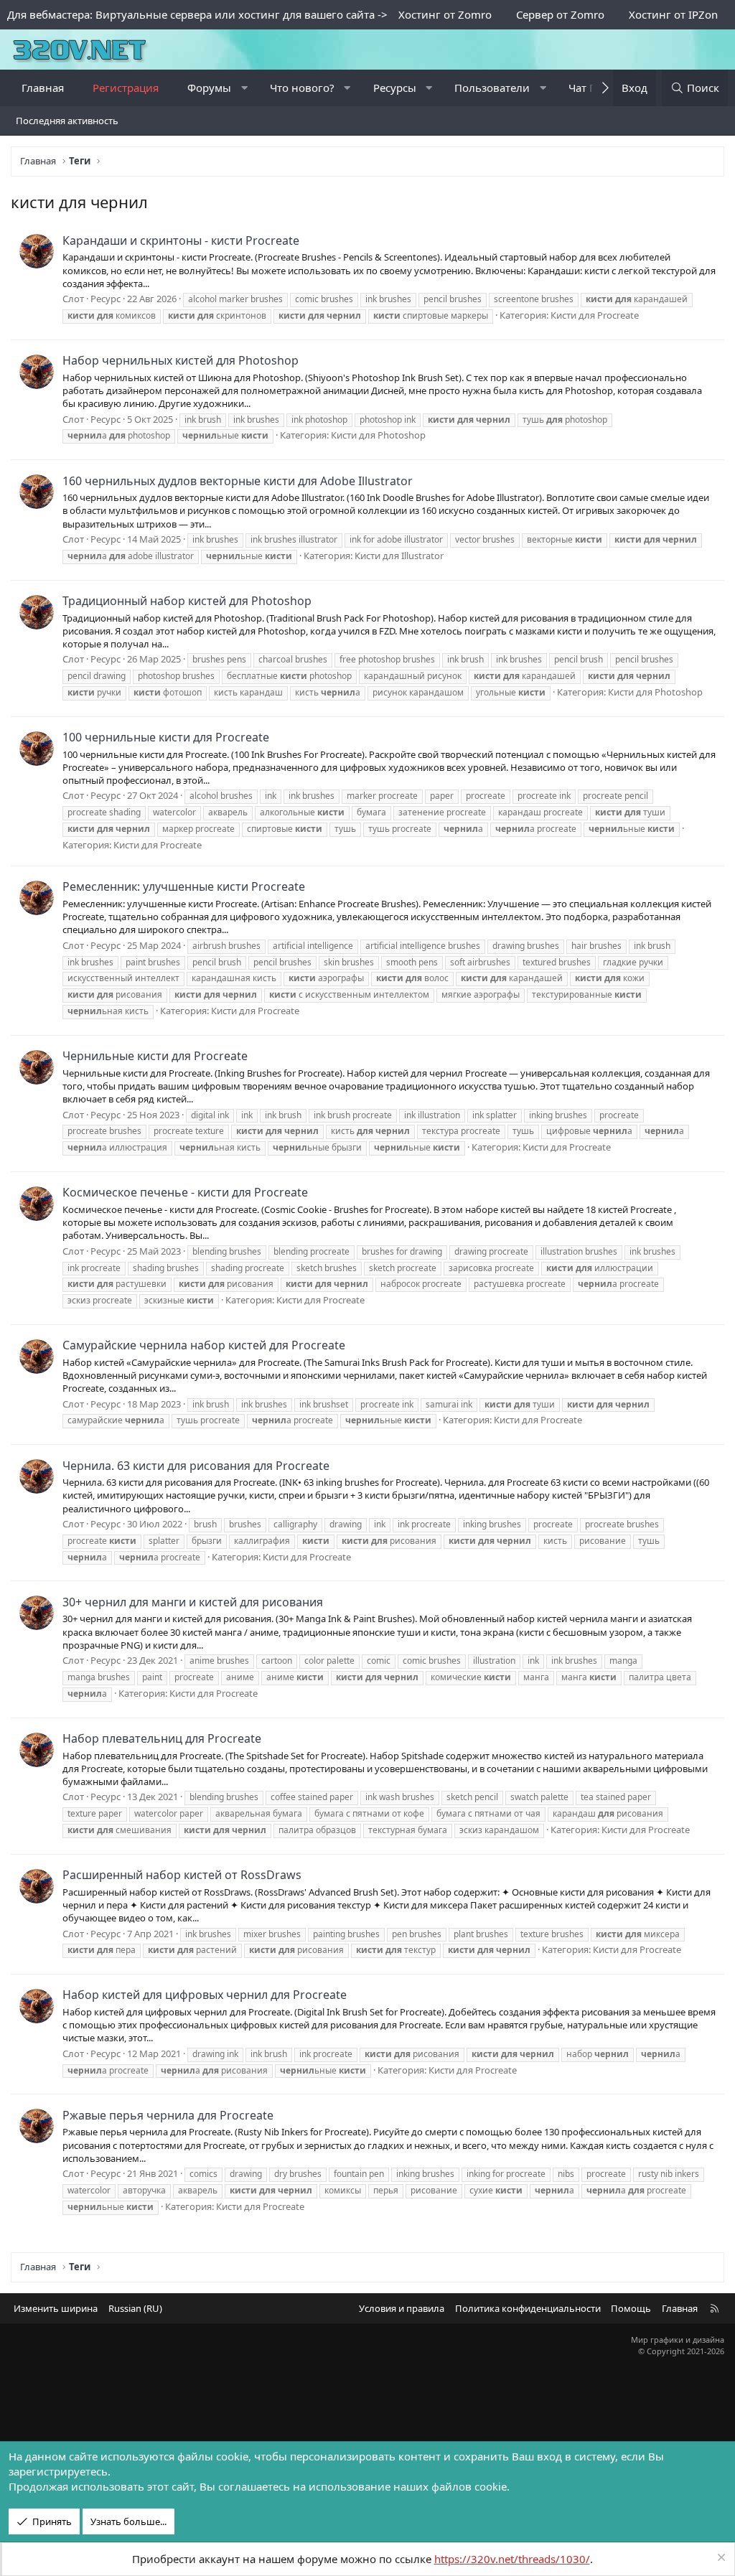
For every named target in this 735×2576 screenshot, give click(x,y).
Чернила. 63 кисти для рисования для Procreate (196, 1466)
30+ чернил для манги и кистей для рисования (193, 1602)
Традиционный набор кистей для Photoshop (187, 601)
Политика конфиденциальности (528, 2308)
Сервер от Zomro (560, 14)
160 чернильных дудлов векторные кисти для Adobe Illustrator (238, 481)
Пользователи (492, 88)
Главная (43, 88)
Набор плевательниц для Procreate (162, 1738)
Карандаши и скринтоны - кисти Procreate (181, 240)
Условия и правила (402, 2308)
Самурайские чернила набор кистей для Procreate (204, 1345)
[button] (244, 88)
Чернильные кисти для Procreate (155, 1056)
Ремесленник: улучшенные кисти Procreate (184, 886)
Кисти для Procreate (595, 315)
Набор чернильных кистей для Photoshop (181, 360)
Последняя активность (67, 121)
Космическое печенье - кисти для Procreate (185, 1192)
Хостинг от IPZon (673, 14)
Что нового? (302, 88)
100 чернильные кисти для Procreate (166, 737)
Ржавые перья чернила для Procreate (168, 2115)
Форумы (209, 88)
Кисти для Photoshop (378, 435)
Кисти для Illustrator (399, 556)
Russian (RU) (135, 2308)
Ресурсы (395, 88)
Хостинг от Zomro (445, 14)
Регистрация (126, 88)
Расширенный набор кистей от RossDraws (182, 1875)
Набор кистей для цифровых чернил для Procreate (205, 1995)
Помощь (631, 2308)
